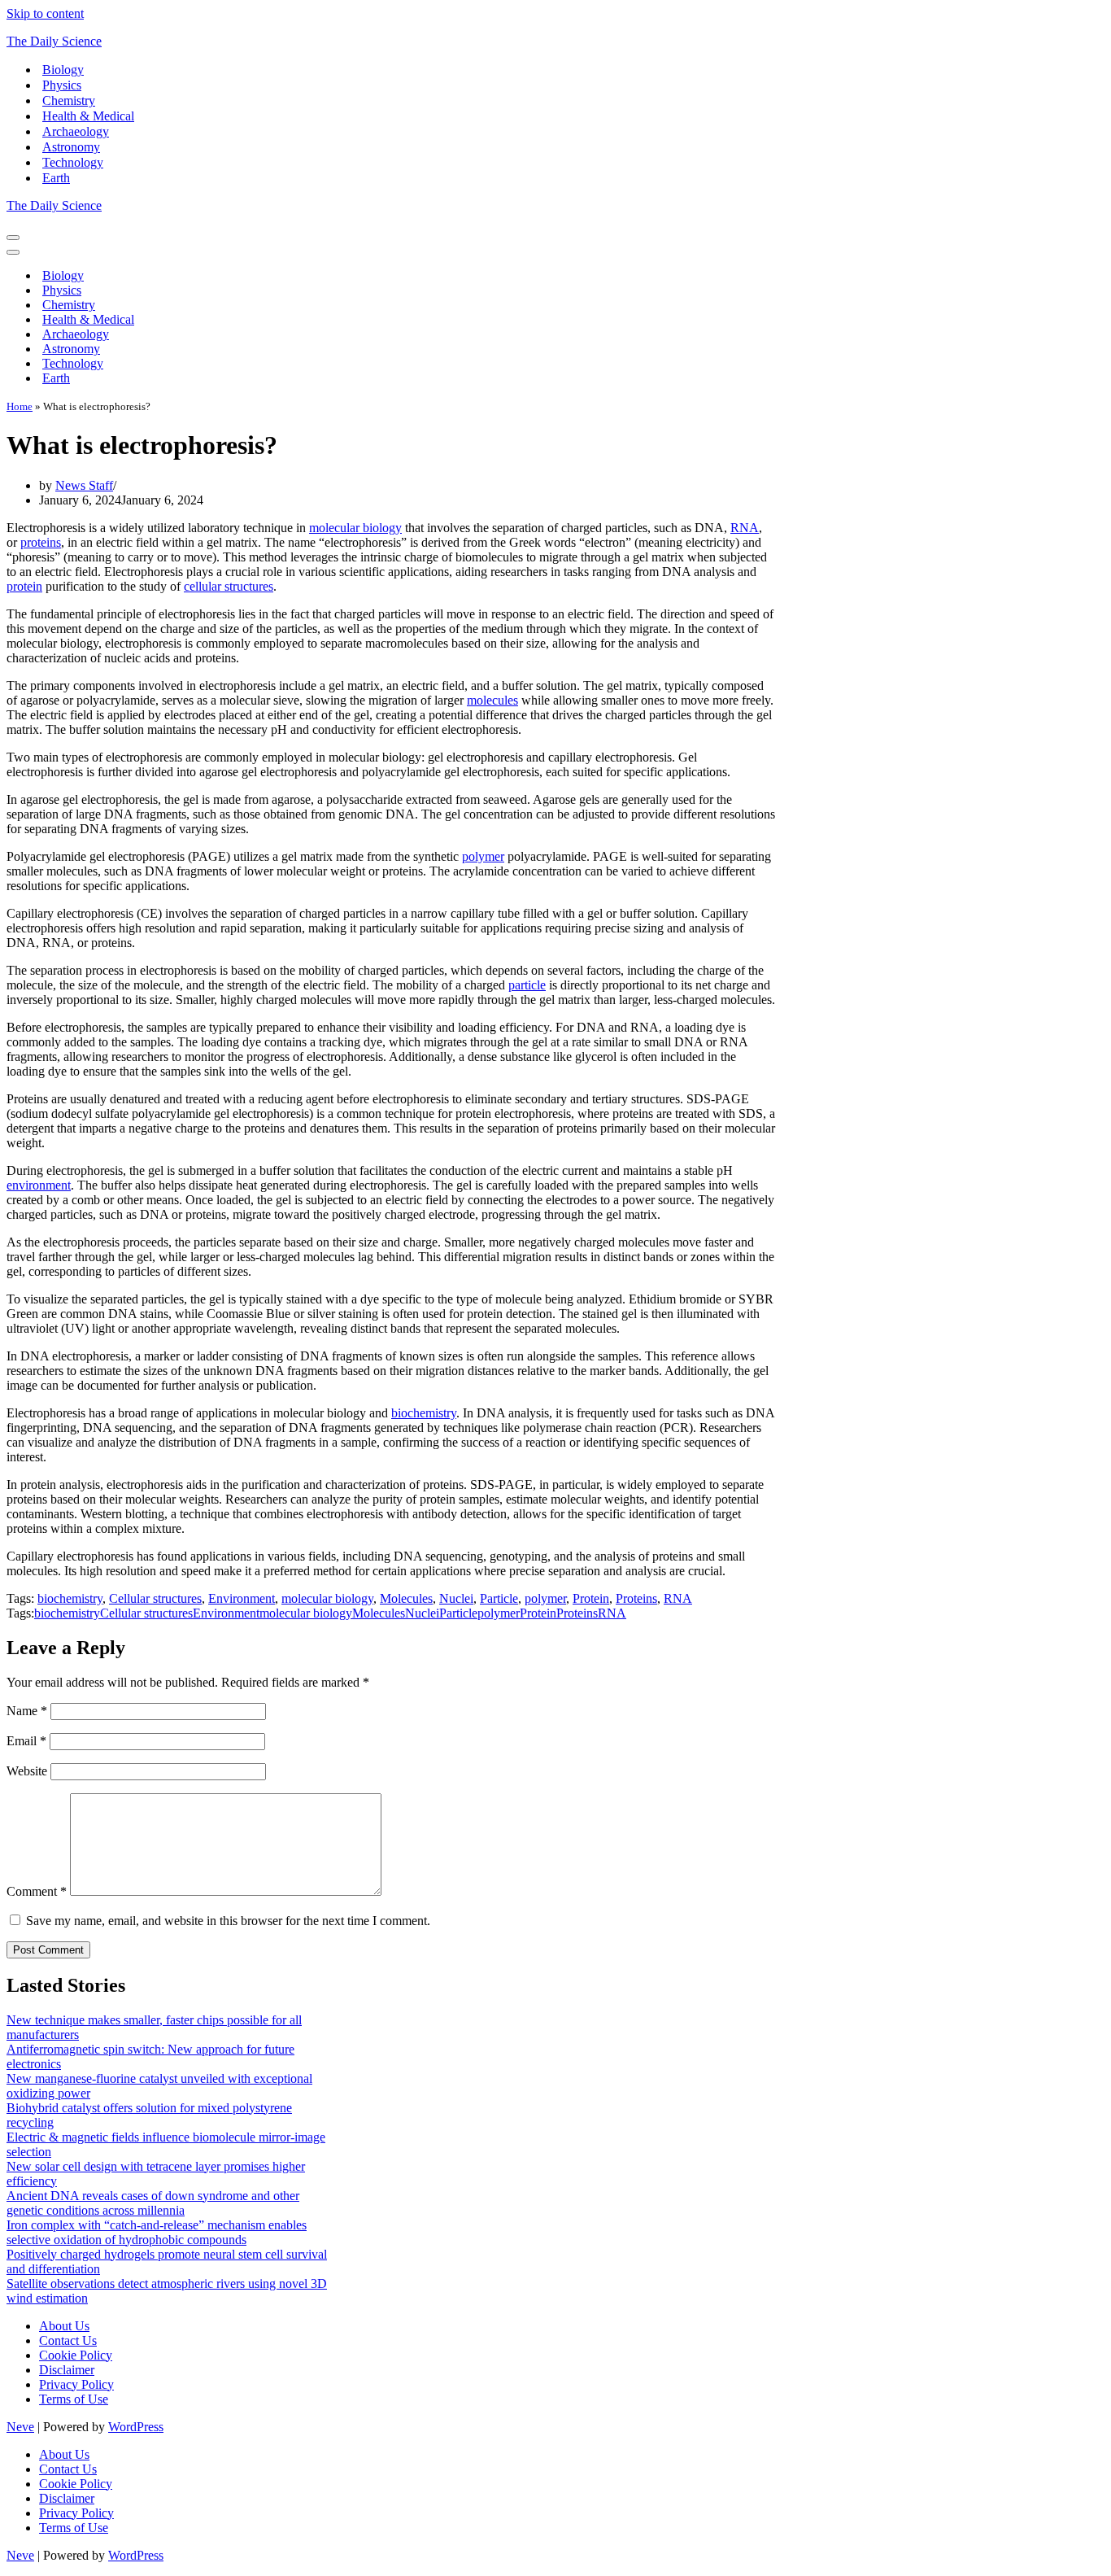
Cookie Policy (76, 2355)
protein (24, 586)
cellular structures (229, 586)
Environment (242, 1598)
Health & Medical (88, 116)
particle (527, 985)
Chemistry (69, 100)
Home (20, 406)
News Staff (84, 485)
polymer (483, 856)
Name (27, 1711)
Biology (63, 70)
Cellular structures (155, 1598)
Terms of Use (74, 2399)
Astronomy (71, 147)
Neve (20, 2427)
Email (26, 1741)
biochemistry (424, 1413)
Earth (56, 178)
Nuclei (456, 1598)
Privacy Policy (76, 2384)
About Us (64, 2326)
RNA (745, 528)
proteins (41, 542)
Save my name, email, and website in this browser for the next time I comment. (228, 1921)
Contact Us (68, 2340)
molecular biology (355, 528)
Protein (591, 1598)
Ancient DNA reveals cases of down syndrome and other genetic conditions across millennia (153, 2203)
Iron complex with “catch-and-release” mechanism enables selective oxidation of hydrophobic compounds (157, 2232)
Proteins (636, 1598)
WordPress (136, 2427)
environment (39, 1185)
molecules (492, 700)
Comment (37, 1891)
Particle (499, 1598)
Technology (73, 162)
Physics (62, 85)
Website (27, 1771)
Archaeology (76, 131)
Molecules (406, 1598)
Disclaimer (67, 2370)
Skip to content (45, 13)
